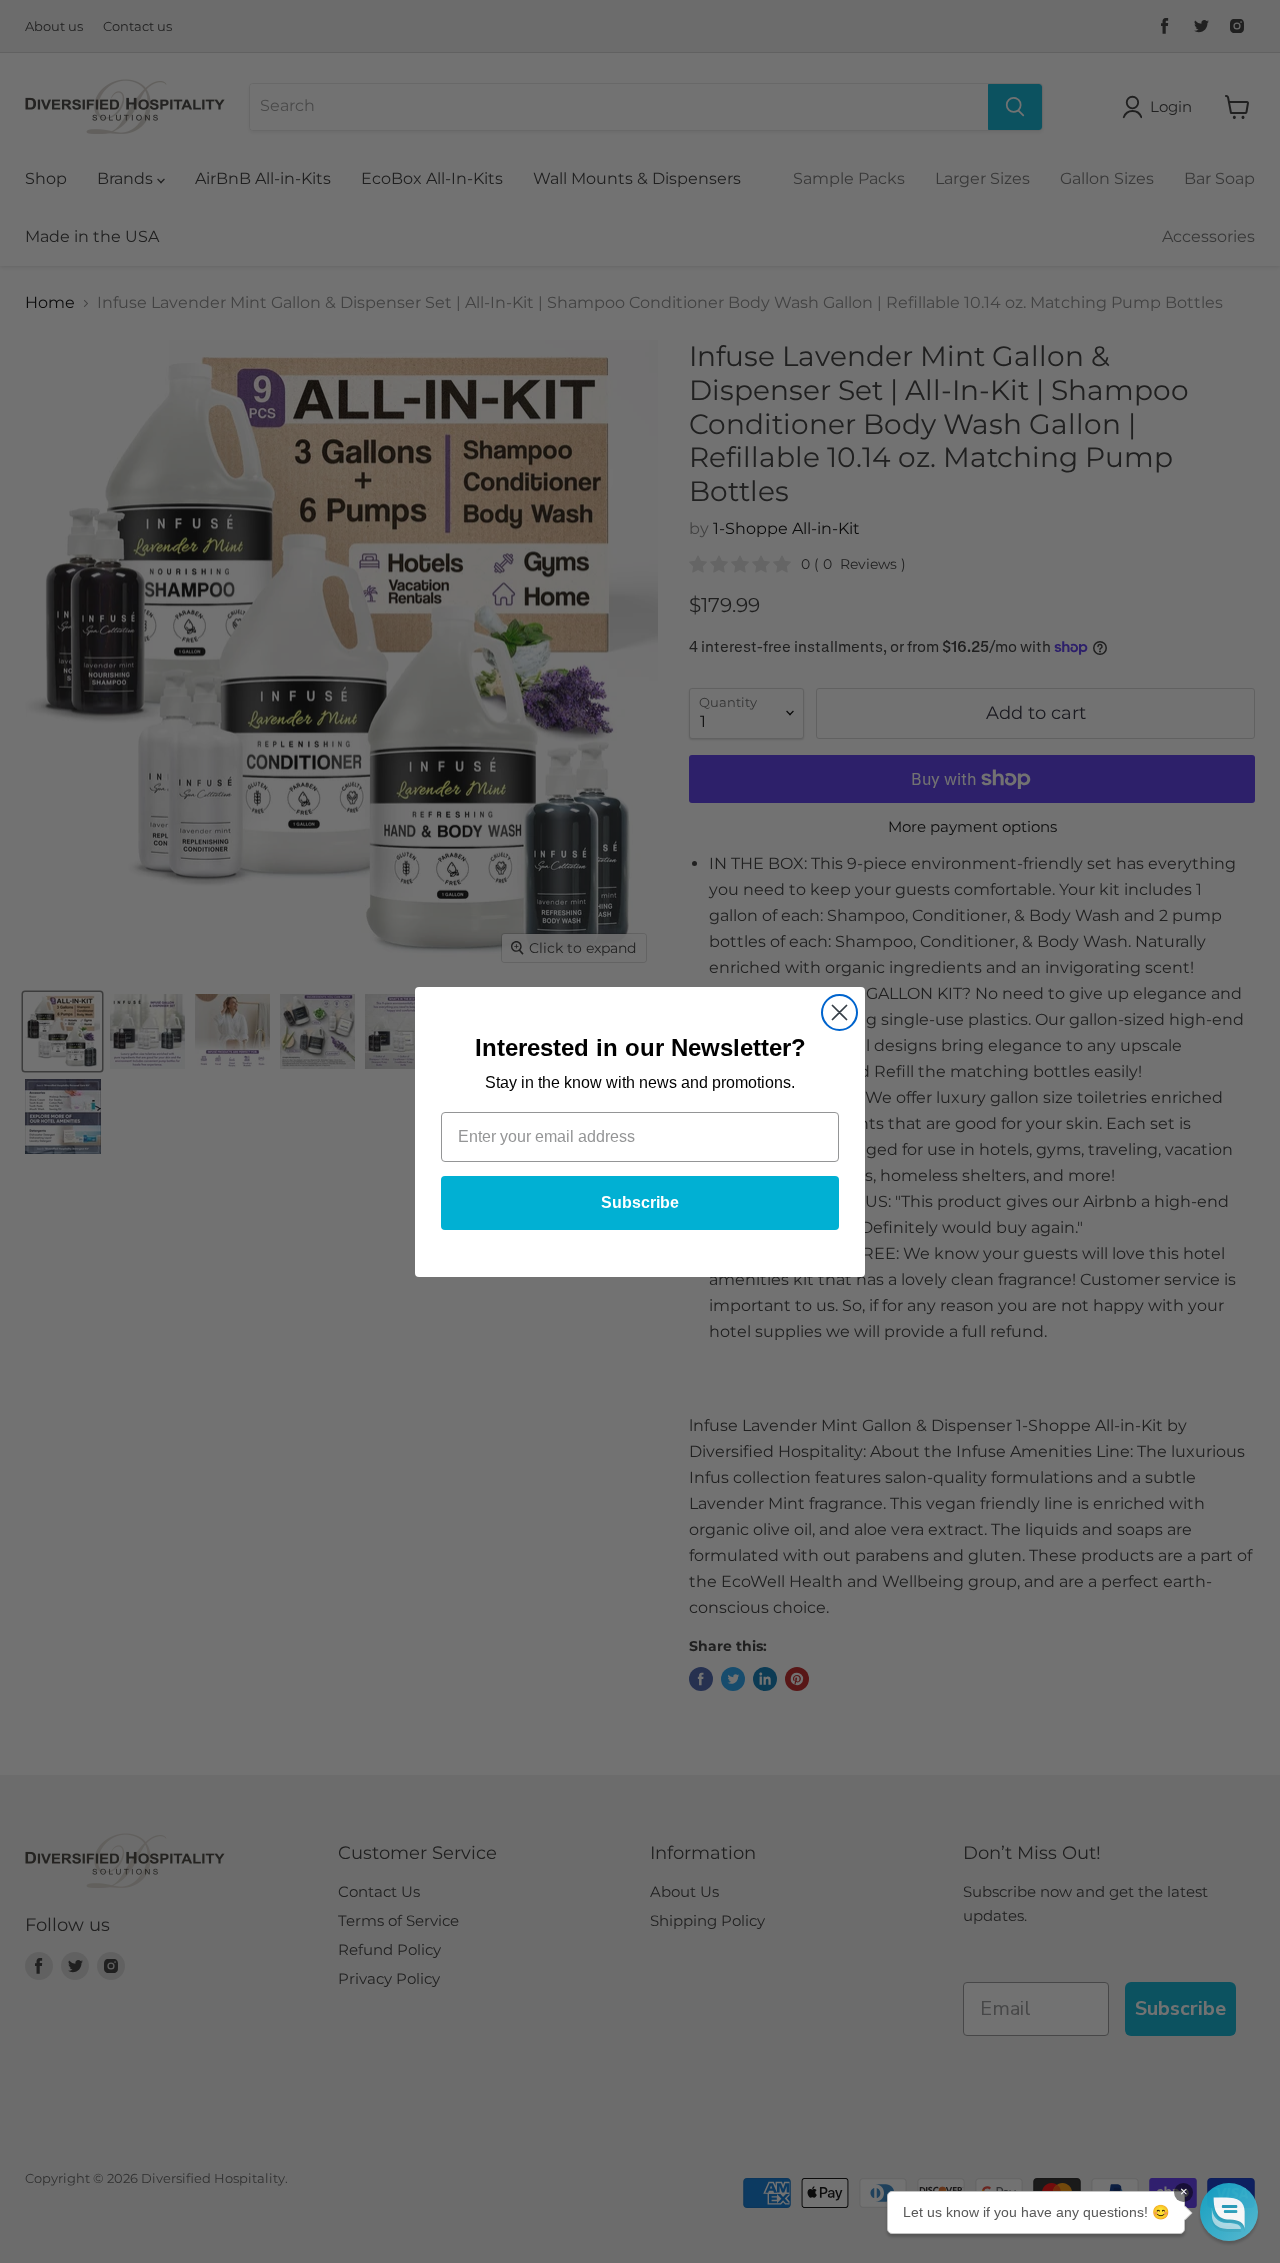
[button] (1229, 2212)
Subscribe (640, 1202)
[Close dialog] (839, 1012)
